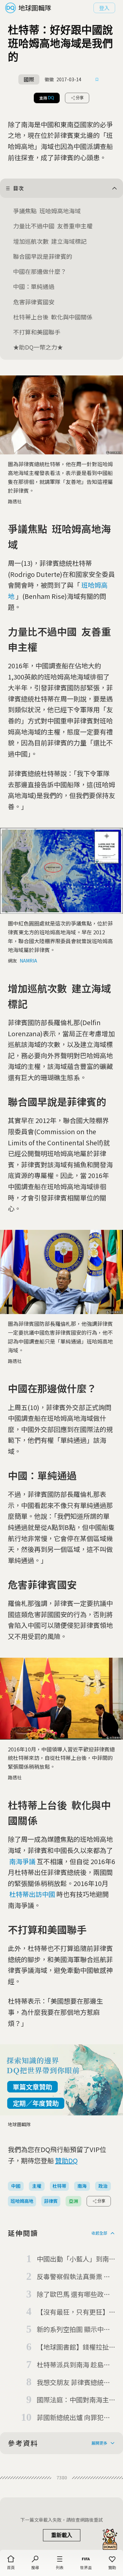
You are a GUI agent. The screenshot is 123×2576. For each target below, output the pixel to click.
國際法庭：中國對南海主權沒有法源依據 (73, 2400)
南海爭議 (22, 1861)
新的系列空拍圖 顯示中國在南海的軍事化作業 (73, 2330)
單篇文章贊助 (32, 2087)
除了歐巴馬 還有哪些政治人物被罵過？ (73, 2295)
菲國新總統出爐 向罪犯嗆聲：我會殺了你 (73, 2418)
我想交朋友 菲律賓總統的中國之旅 (73, 2383)
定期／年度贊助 (36, 2103)
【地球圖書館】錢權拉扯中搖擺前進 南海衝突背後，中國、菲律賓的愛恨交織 (73, 2347)
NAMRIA (28, 961)
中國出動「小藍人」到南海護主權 (73, 2259)
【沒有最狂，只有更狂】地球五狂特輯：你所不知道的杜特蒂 (73, 2312)
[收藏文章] (97, 80)
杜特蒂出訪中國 (32, 1894)
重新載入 (62, 2535)
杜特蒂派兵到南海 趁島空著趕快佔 (73, 2365)
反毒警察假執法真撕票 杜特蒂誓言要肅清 (73, 2277)
